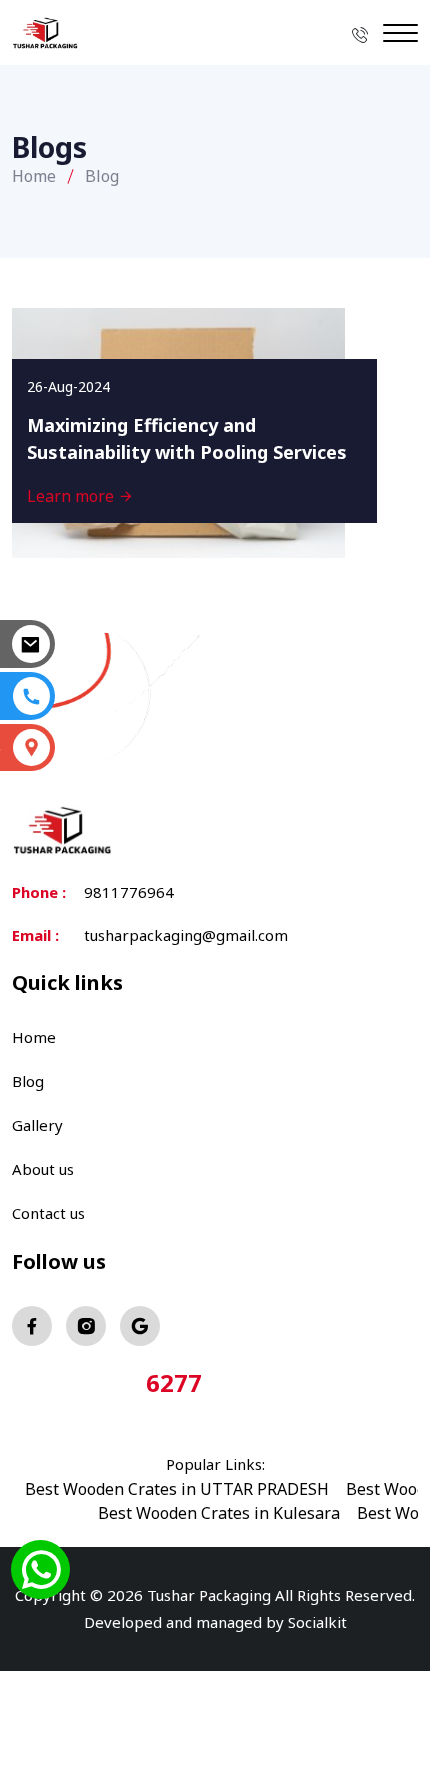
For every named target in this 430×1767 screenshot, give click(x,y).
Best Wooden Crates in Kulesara (219, 1513)
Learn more (72, 496)
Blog (28, 1081)
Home (34, 176)
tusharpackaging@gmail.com (186, 935)
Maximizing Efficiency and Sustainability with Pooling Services (187, 438)
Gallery (37, 1125)
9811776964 (129, 892)
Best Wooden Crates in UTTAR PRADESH (177, 1489)
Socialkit (317, 1622)
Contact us (48, 1213)
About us (43, 1169)
